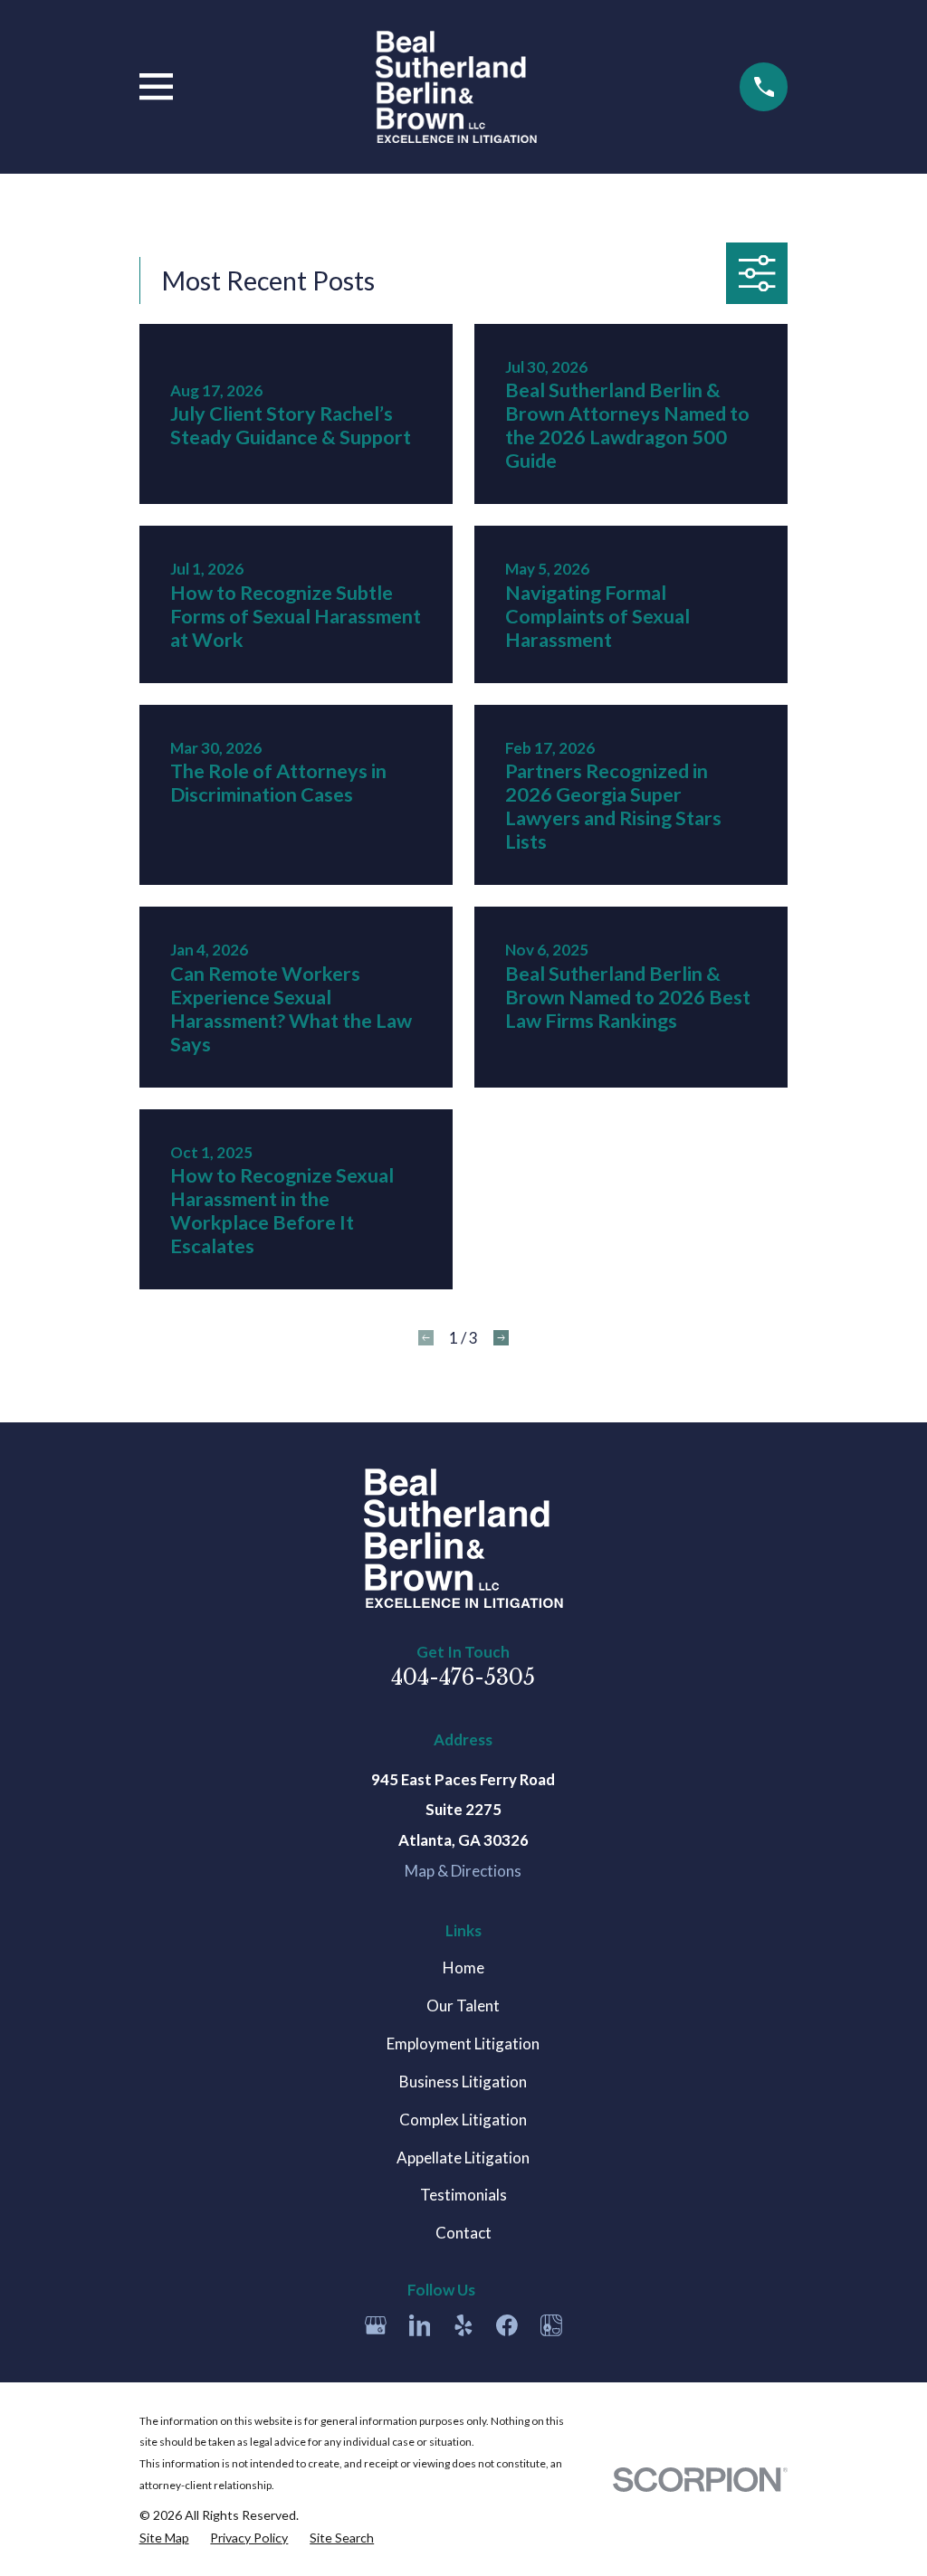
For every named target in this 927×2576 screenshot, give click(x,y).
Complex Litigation (463, 2120)
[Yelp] (463, 2325)
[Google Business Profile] (376, 2325)
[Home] (456, 87)
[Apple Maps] (551, 2325)
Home (463, 1968)
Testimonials (463, 2195)
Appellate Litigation (463, 2158)
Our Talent (463, 2006)
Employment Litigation (463, 2044)
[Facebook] (507, 2325)
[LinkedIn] (420, 2325)
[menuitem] (164, 2538)
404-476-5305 (463, 1677)
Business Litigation (463, 2082)
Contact (463, 2233)
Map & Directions (463, 1871)
